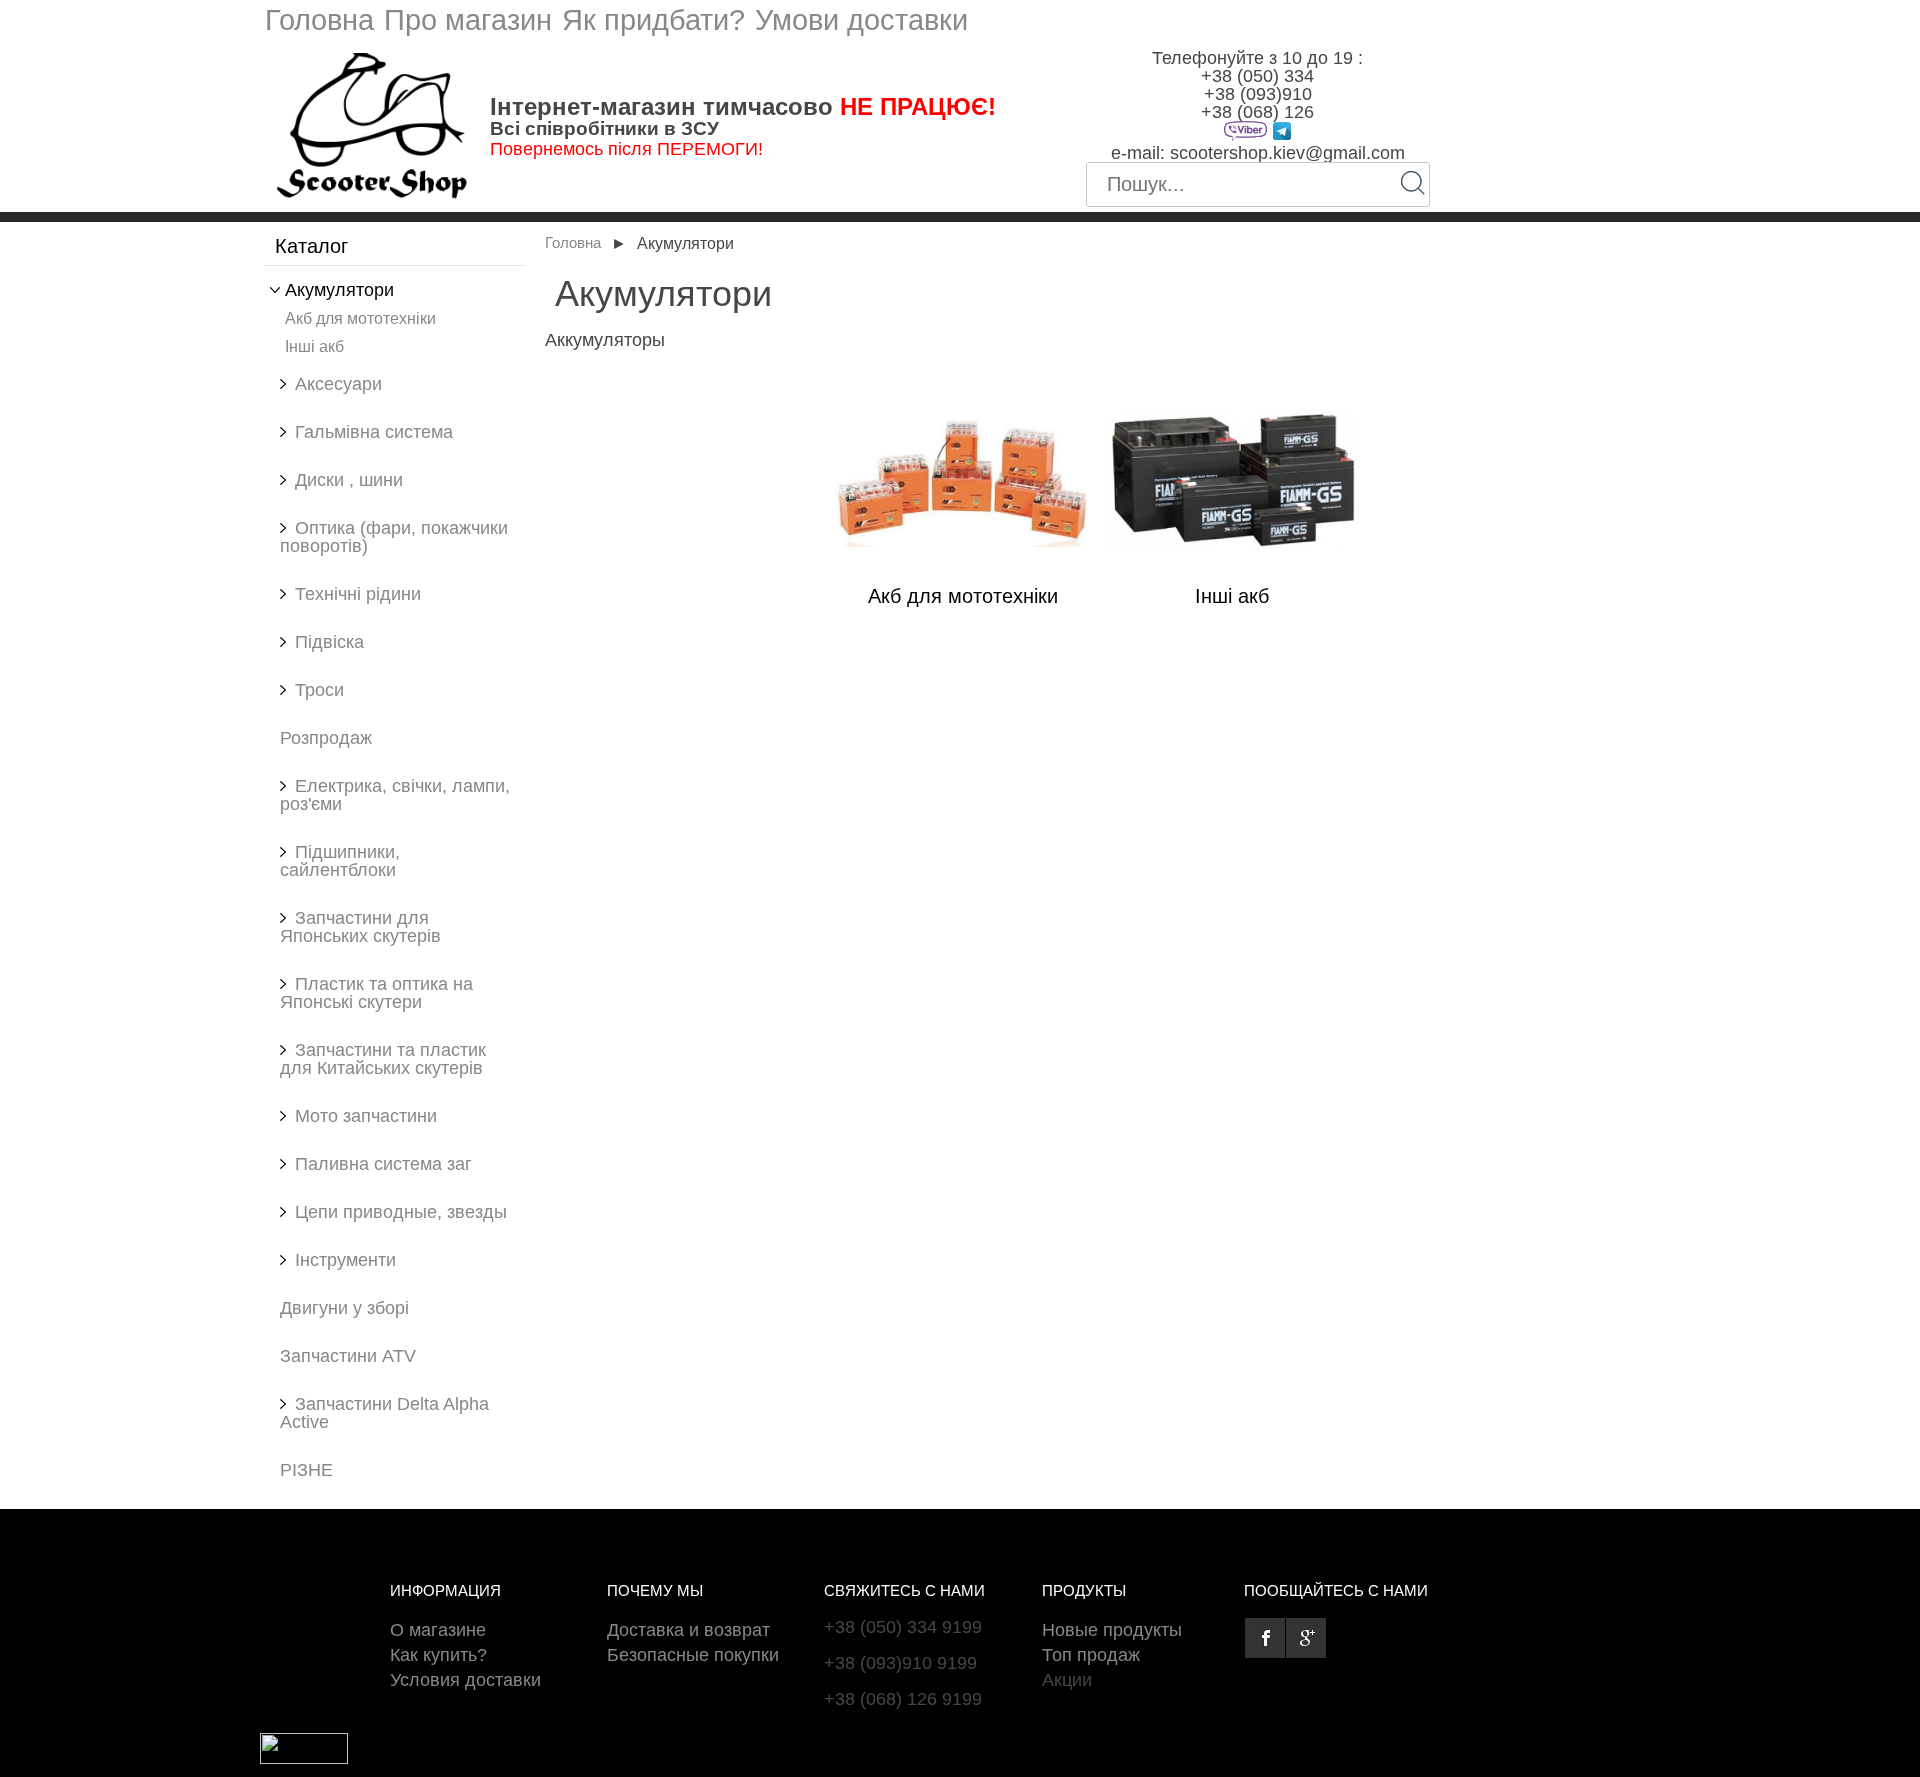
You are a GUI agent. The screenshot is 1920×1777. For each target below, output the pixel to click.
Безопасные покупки (693, 1655)
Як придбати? (653, 20)
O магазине (438, 1630)
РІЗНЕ (306, 1470)
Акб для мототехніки (360, 318)
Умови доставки (861, 20)
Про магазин (468, 20)
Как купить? (438, 1655)
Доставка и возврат (688, 1630)
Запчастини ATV (348, 1356)
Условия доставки (465, 1680)
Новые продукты (1112, 1630)
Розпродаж (326, 738)
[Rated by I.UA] (304, 1758)
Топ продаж (1091, 1655)
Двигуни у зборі (344, 1308)
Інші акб (314, 346)
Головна (319, 20)
